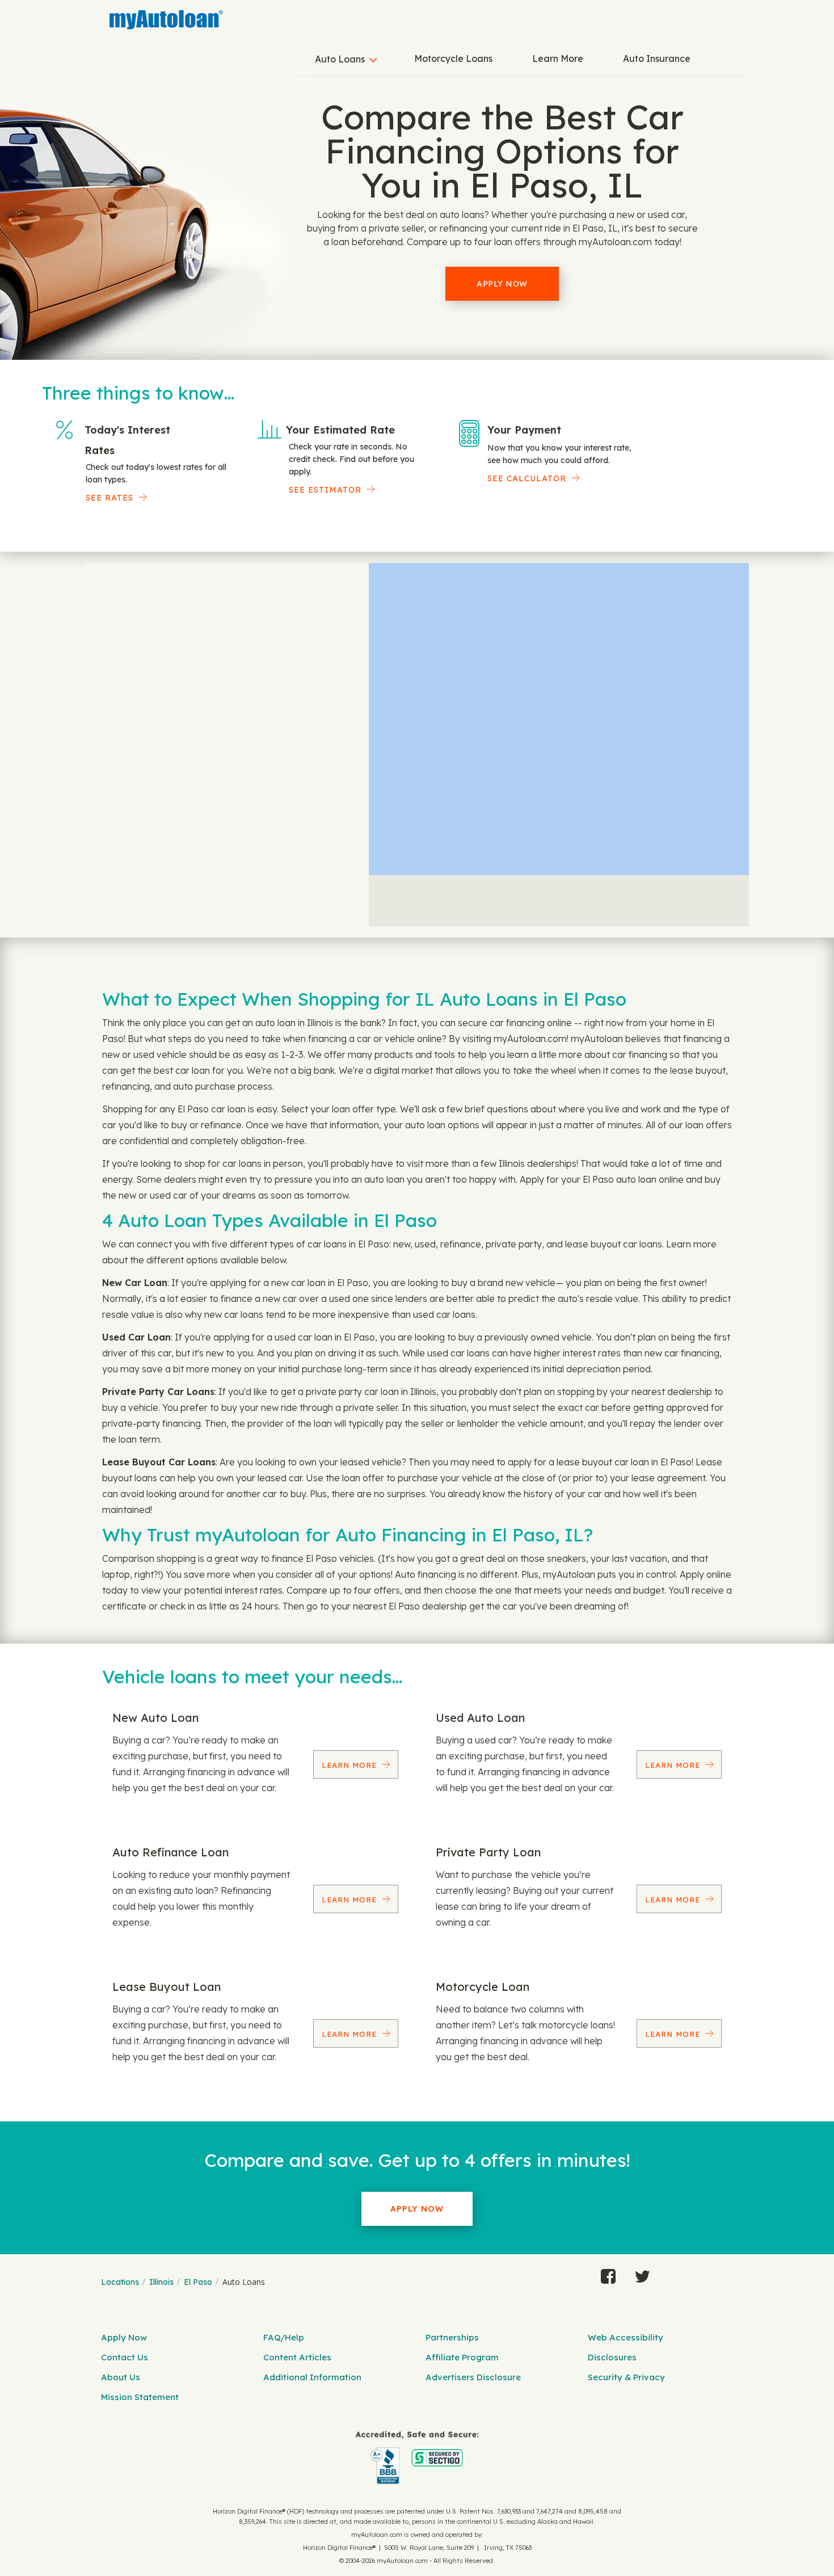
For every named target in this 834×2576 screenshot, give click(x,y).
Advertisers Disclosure (473, 2377)
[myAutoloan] (417, 2458)
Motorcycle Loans (453, 58)
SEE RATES (109, 498)
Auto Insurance (657, 58)
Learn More (558, 58)
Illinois (161, 2282)
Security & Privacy (626, 2377)
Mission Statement (140, 2397)
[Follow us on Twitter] (642, 2274)
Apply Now (502, 284)
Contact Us (125, 2357)
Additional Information (312, 2377)
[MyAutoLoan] (166, 20)
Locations (120, 2282)
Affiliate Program (462, 2357)
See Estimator (325, 490)
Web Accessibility (625, 2337)
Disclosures (612, 2357)
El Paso (198, 2282)
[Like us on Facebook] (608, 2274)
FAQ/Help (284, 2337)
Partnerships (452, 2337)
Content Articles (297, 2357)
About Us (121, 2377)
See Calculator (527, 478)
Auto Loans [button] (340, 59)
